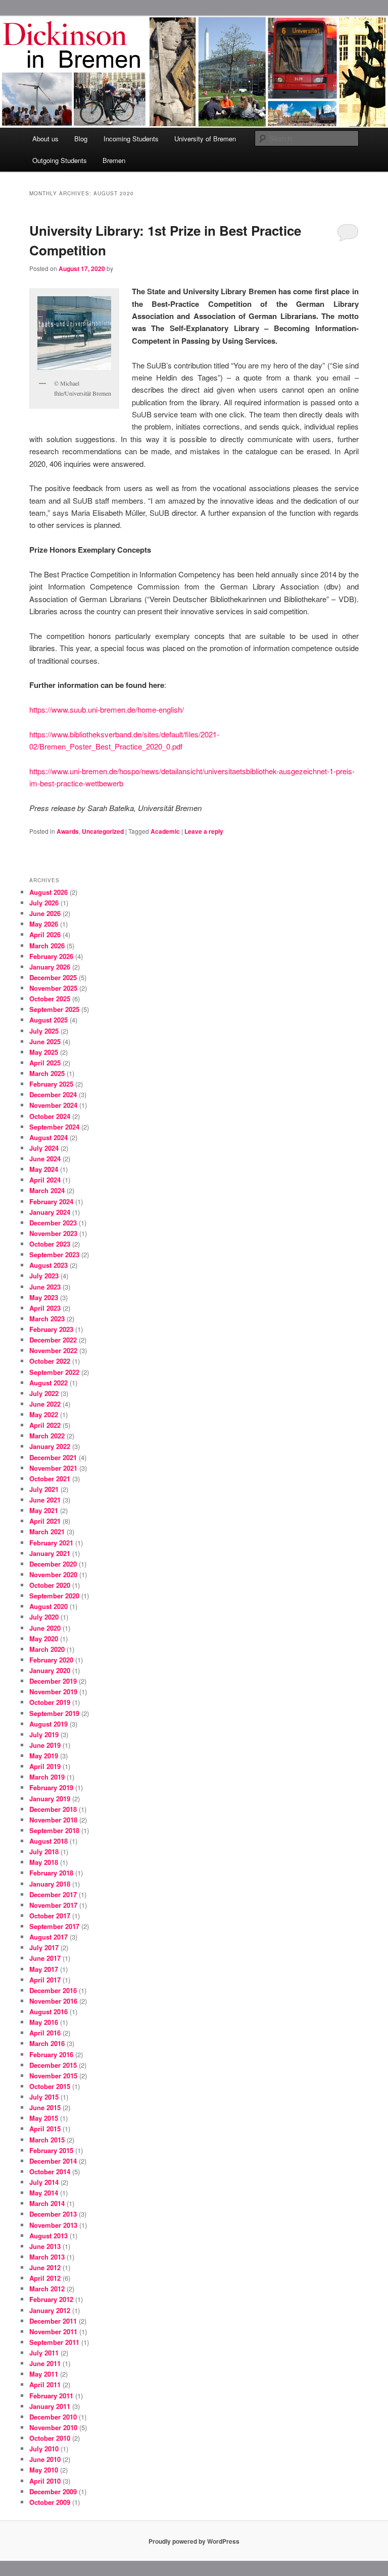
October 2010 (50, 2438)
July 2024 (44, 1148)
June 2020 (45, 1628)
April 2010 (45, 2481)
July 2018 (44, 1851)
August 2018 (48, 1841)
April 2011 (45, 2384)
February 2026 (51, 956)
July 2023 (44, 1276)
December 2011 (53, 2321)
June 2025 (45, 1041)
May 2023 (44, 1297)
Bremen (114, 160)
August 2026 (48, 892)
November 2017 (53, 1905)
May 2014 (44, 2193)
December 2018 (53, 1809)
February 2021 (51, 1543)
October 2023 (50, 1244)
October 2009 (50, 2502)
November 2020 (53, 1574)
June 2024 (45, 1159)
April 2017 (45, 1980)
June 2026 (45, 913)
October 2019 (50, 1702)
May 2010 (44, 2470)
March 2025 (47, 1073)
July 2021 (44, 1489)
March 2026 (47, 946)
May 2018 (44, 1862)
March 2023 (47, 1319)
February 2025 (51, 1084)
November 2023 (53, 1233)
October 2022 (50, 1361)
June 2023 (45, 1287)
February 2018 (51, 1873)
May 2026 (44, 924)
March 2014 (47, 2203)
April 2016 (45, 2033)
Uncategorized (103, 831)
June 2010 (45, 2459)
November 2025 (53, 988)
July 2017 (44, 1947)
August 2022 (48, 1383)
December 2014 (53, 2161)
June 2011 (45, 2363)
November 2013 (53, 2225)
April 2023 (45, 1308)
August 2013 (48, 2236)
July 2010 (44, 2449)
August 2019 (48, 1724)
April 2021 (45, 1521)
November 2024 (53, 1105)
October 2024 (50, 1116)
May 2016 (44, 2022)
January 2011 (50, 2406)
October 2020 (50, 1585)
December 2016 (53, 1990)
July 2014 (44, 2182)
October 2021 (50, 1479)
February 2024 (51, 1201)
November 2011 (53, 2331)
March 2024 (47, 1190)
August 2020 (48, 1606)
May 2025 (44, 1052)
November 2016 (53, 2001)
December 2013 (53, 2214)
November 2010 (53, 2427)
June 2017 (45, 1958)
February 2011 (51, 2396)
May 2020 (44, 1639)
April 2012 (45, 2278)
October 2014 (50, 2171)
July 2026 (44, 903)
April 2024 (45, 1180)
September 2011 (54, 2342)
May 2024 (44, 1169)
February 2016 (51, 2054)
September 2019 (54, 1713)
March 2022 (47, 1436)
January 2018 (50, 1884)
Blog (81, 139)
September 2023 (54, 1254)
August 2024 (48, 1137)
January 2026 (50, 967)
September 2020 (54, 1596)
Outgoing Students (60, 160)
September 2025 (54, 1009)
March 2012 (47, 2289)
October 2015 (50, 2086)
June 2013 (45, 2246)
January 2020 (50, 1670)
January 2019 (50, 1799)
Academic (165, 831)
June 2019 (45, 1745)
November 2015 (53, 2076)
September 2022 (54, 1372)
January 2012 (50, 2310)
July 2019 (44, 1734)
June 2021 (45, 1500)
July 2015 (44, 2097)
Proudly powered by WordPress (194, 2541)
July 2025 (44, 1031)
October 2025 (50, 999)
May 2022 (44, 1414)
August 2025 (48, 1020)
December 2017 (53, 1894)
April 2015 (45, 2129)
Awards (68, 831)
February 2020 (51, 1660)
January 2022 (50, 1446)
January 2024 (50, 1212)
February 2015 (51, 2150)
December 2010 (53, 2417)
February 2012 (51, 2299)
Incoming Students (131, 139)
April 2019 (45, 1766)
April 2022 (45, 1425)
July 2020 (44, 1617)
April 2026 (45, 934)
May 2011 (44, 2374)
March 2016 (47, 2043)
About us (45, 139)
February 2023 (51, 1329)
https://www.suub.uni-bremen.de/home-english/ (107, 709)
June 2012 (45, 2267)
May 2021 (44, 1510)
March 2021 (47, 1532)
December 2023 (53, 1223)
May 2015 (44, 2118)
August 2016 (48, 2011)
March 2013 (47, 2257)
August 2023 (48, 1265)
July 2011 (44, 2353)
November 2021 (53, 1468)
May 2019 (44, 1756)
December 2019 (53, 1681)
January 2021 (50, 1553)
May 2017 (44, 1969)
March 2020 (47, 1649)
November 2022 (53, 1350)
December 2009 (53, 2491)
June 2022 (45, 1404)
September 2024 (54, 1127)
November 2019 (53, 1692)
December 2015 (53, 2065)
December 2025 (53, 977)
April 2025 (45, 1063)
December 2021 (53, 1457)
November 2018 (53, 1820)
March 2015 (47, 2140)
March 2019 (47, 1777)
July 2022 (44, 1393)
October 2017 (50, 1916)
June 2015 (45, 2107)
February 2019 (51, 1787)
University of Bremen (205, 139)
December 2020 (53, 1564)
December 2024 (53, 1094)
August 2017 (48, 1937)
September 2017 (54, 1926)
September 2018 (54, 1830)
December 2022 (53, 1340)
